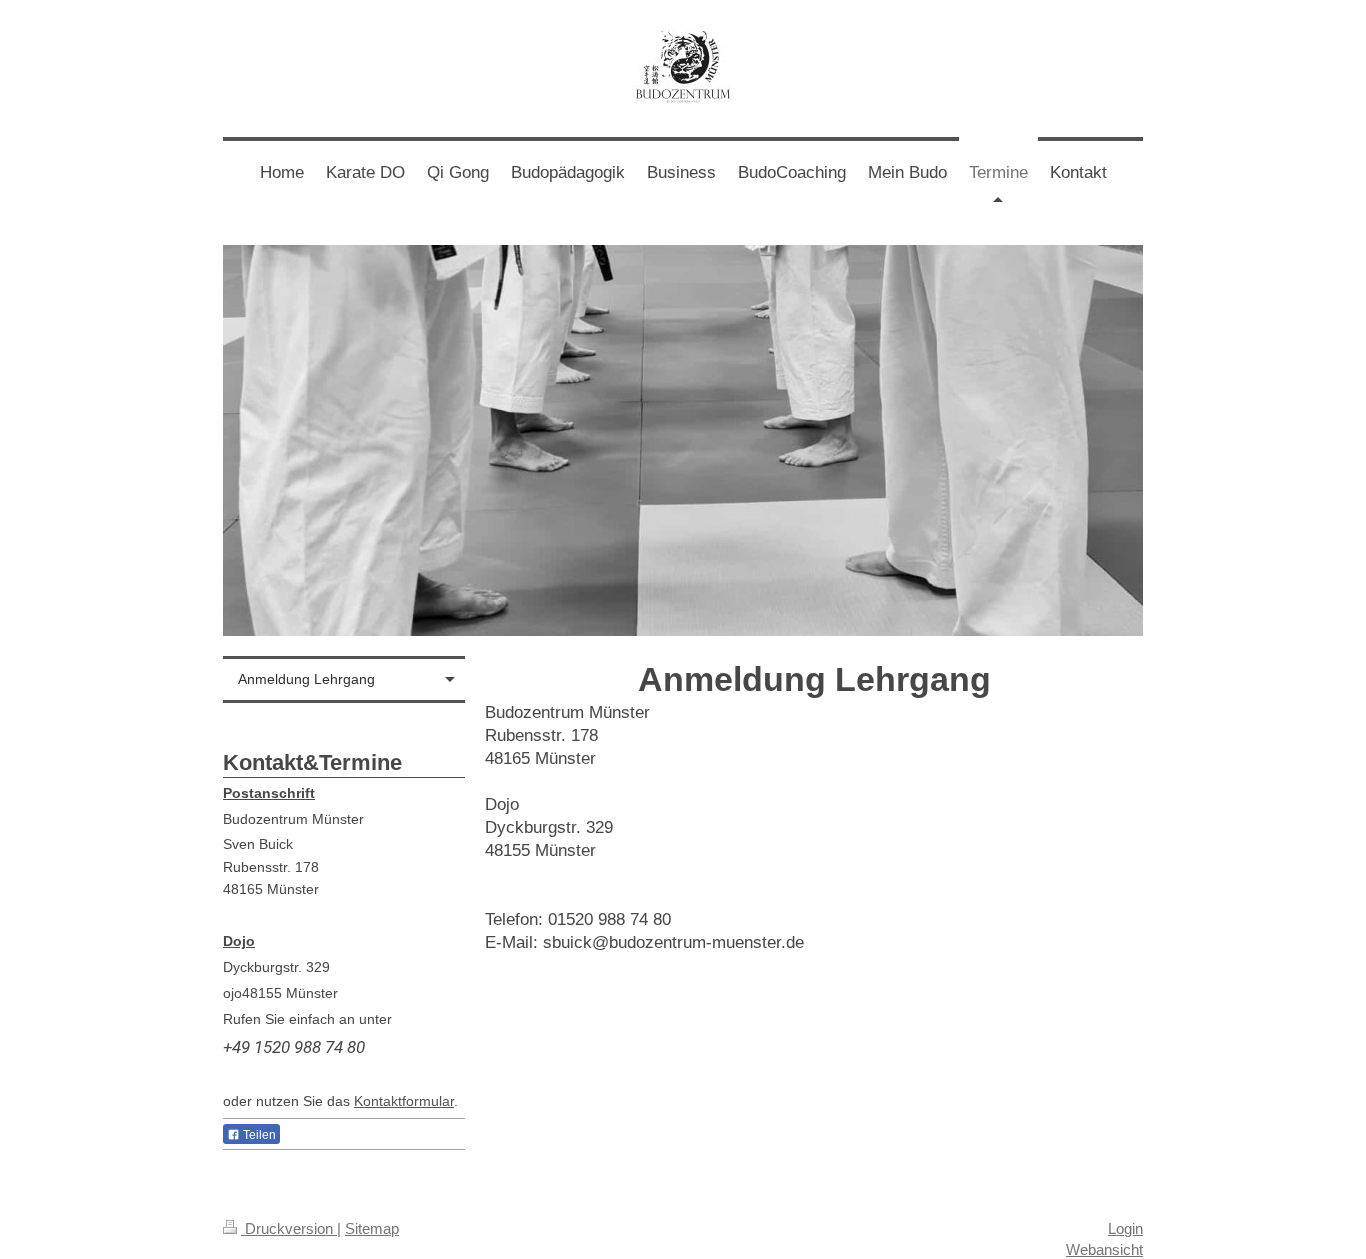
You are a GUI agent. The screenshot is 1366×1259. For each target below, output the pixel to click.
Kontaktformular (404, 1101)
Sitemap (372, 1228)
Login (1125, 1228)
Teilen (258, 1135)
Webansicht (1104, 1249)
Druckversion (289, 1228)
